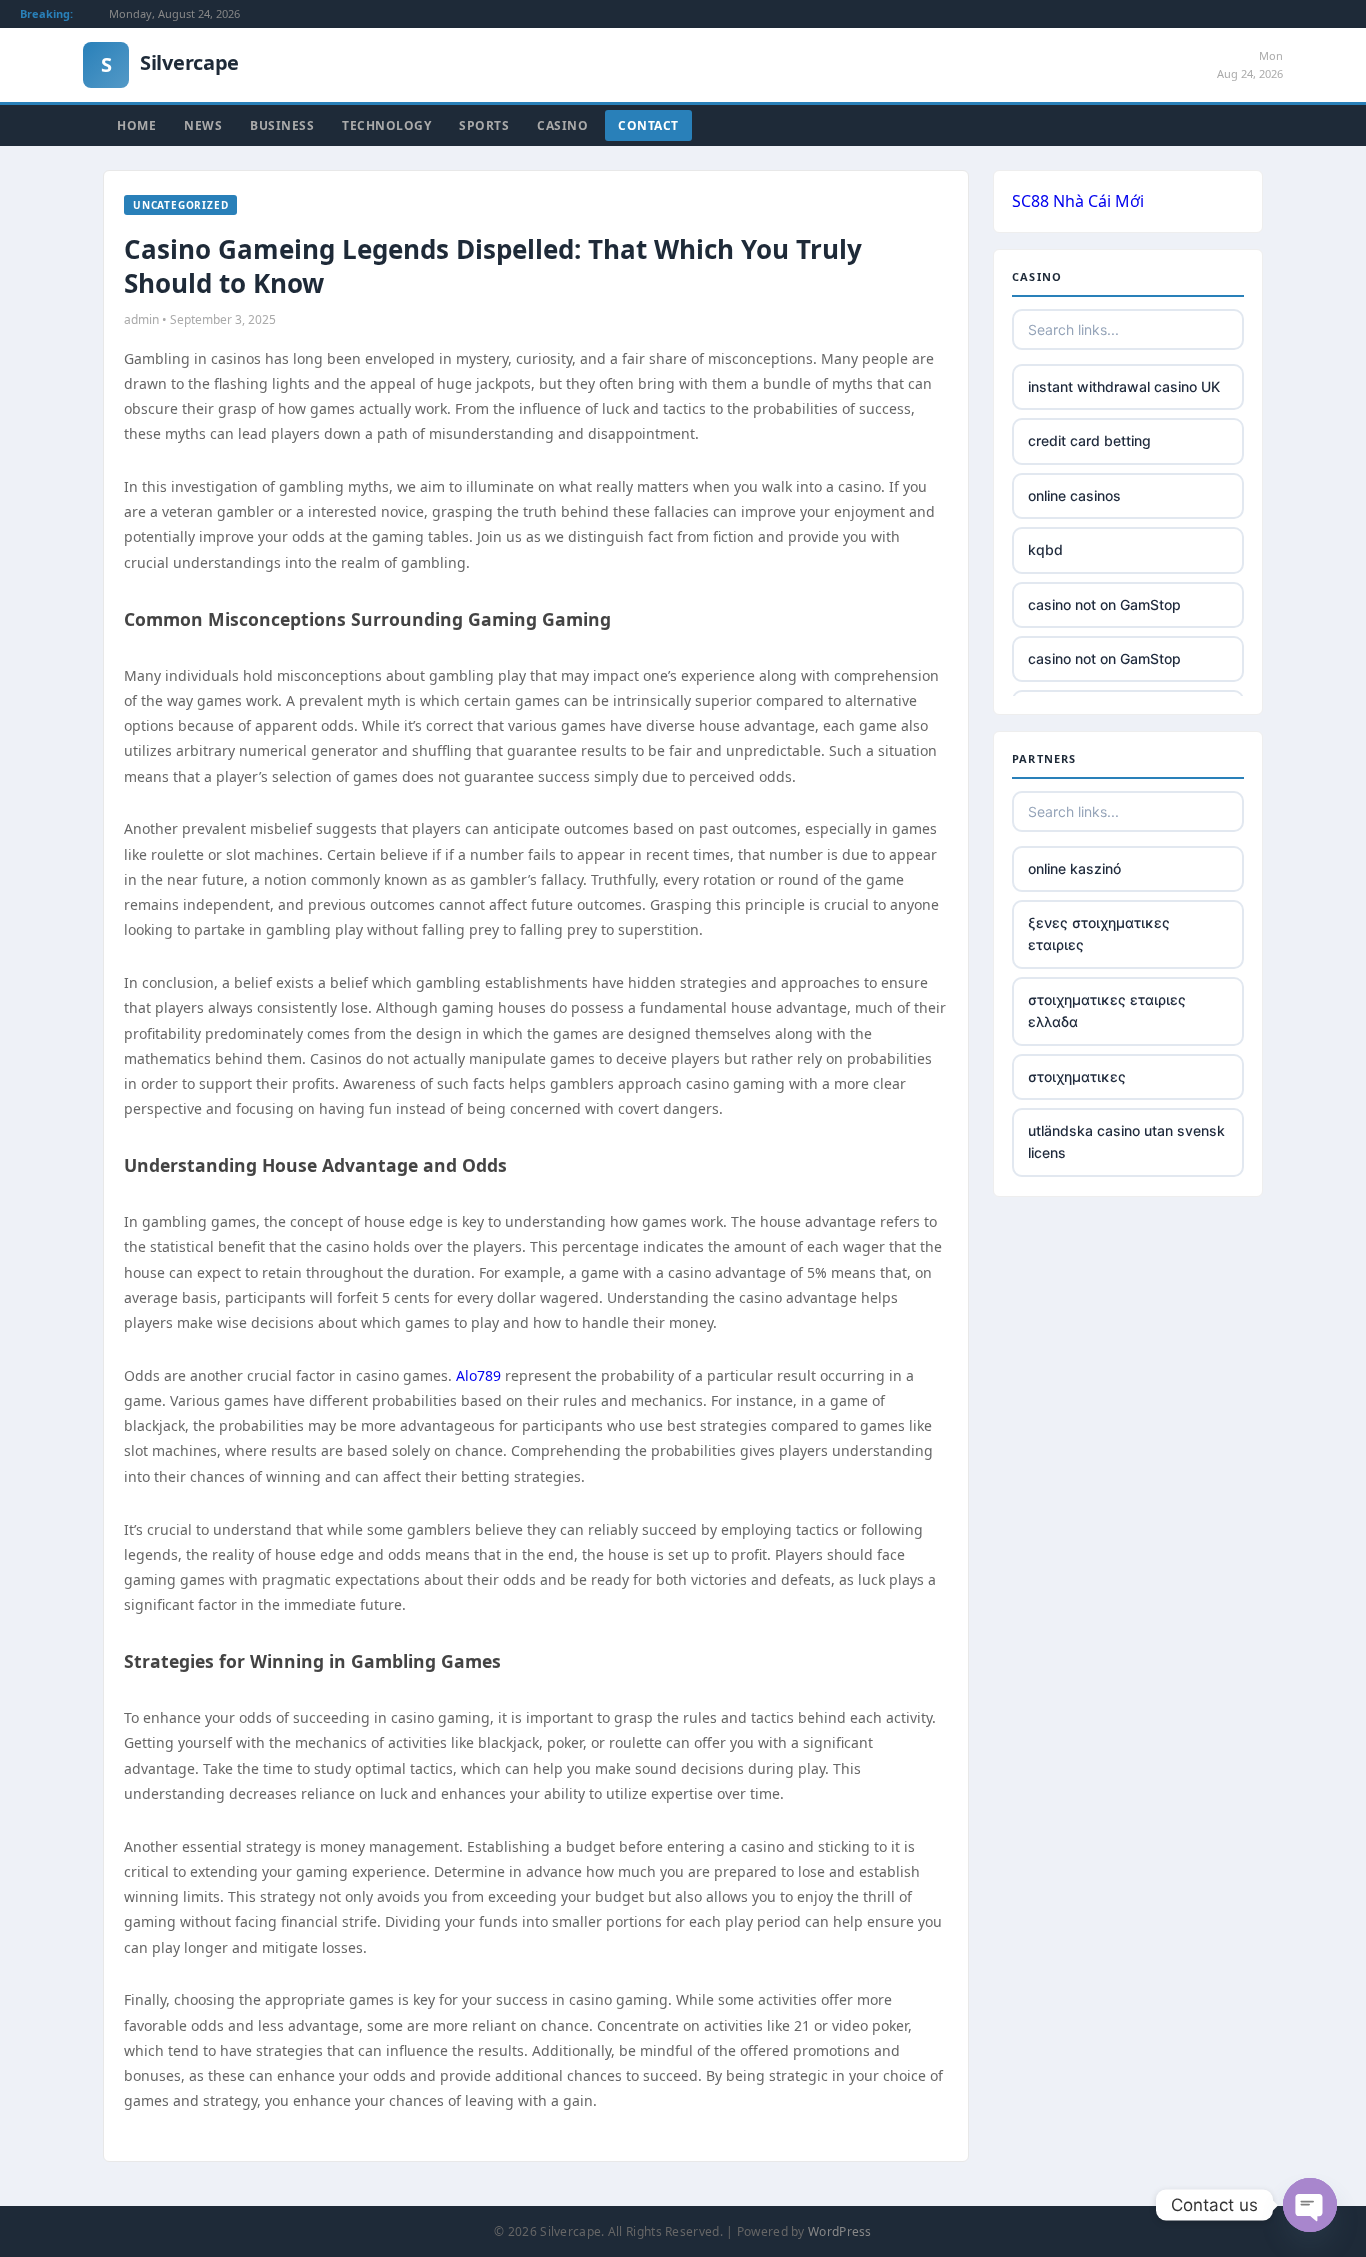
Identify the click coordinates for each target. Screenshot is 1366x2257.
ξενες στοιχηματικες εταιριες (1099, 933)
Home (136, 125)
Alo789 (478, 1375)
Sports (484, 125)
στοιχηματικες (1077, 1076)
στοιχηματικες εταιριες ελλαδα (1107, 1010)
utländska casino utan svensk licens (1126, 1141)
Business (282, 125)
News (203, 125)
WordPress (840, 2231)
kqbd (1045, 549)
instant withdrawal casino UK (1124, 386)
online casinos (1074, 495)
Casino (562, 125)
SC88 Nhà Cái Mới (1078, 201)
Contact (648, 125)
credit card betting (1089, 440)
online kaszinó (1074, 868)
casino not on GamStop (1104, 604)
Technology (386, 125)
